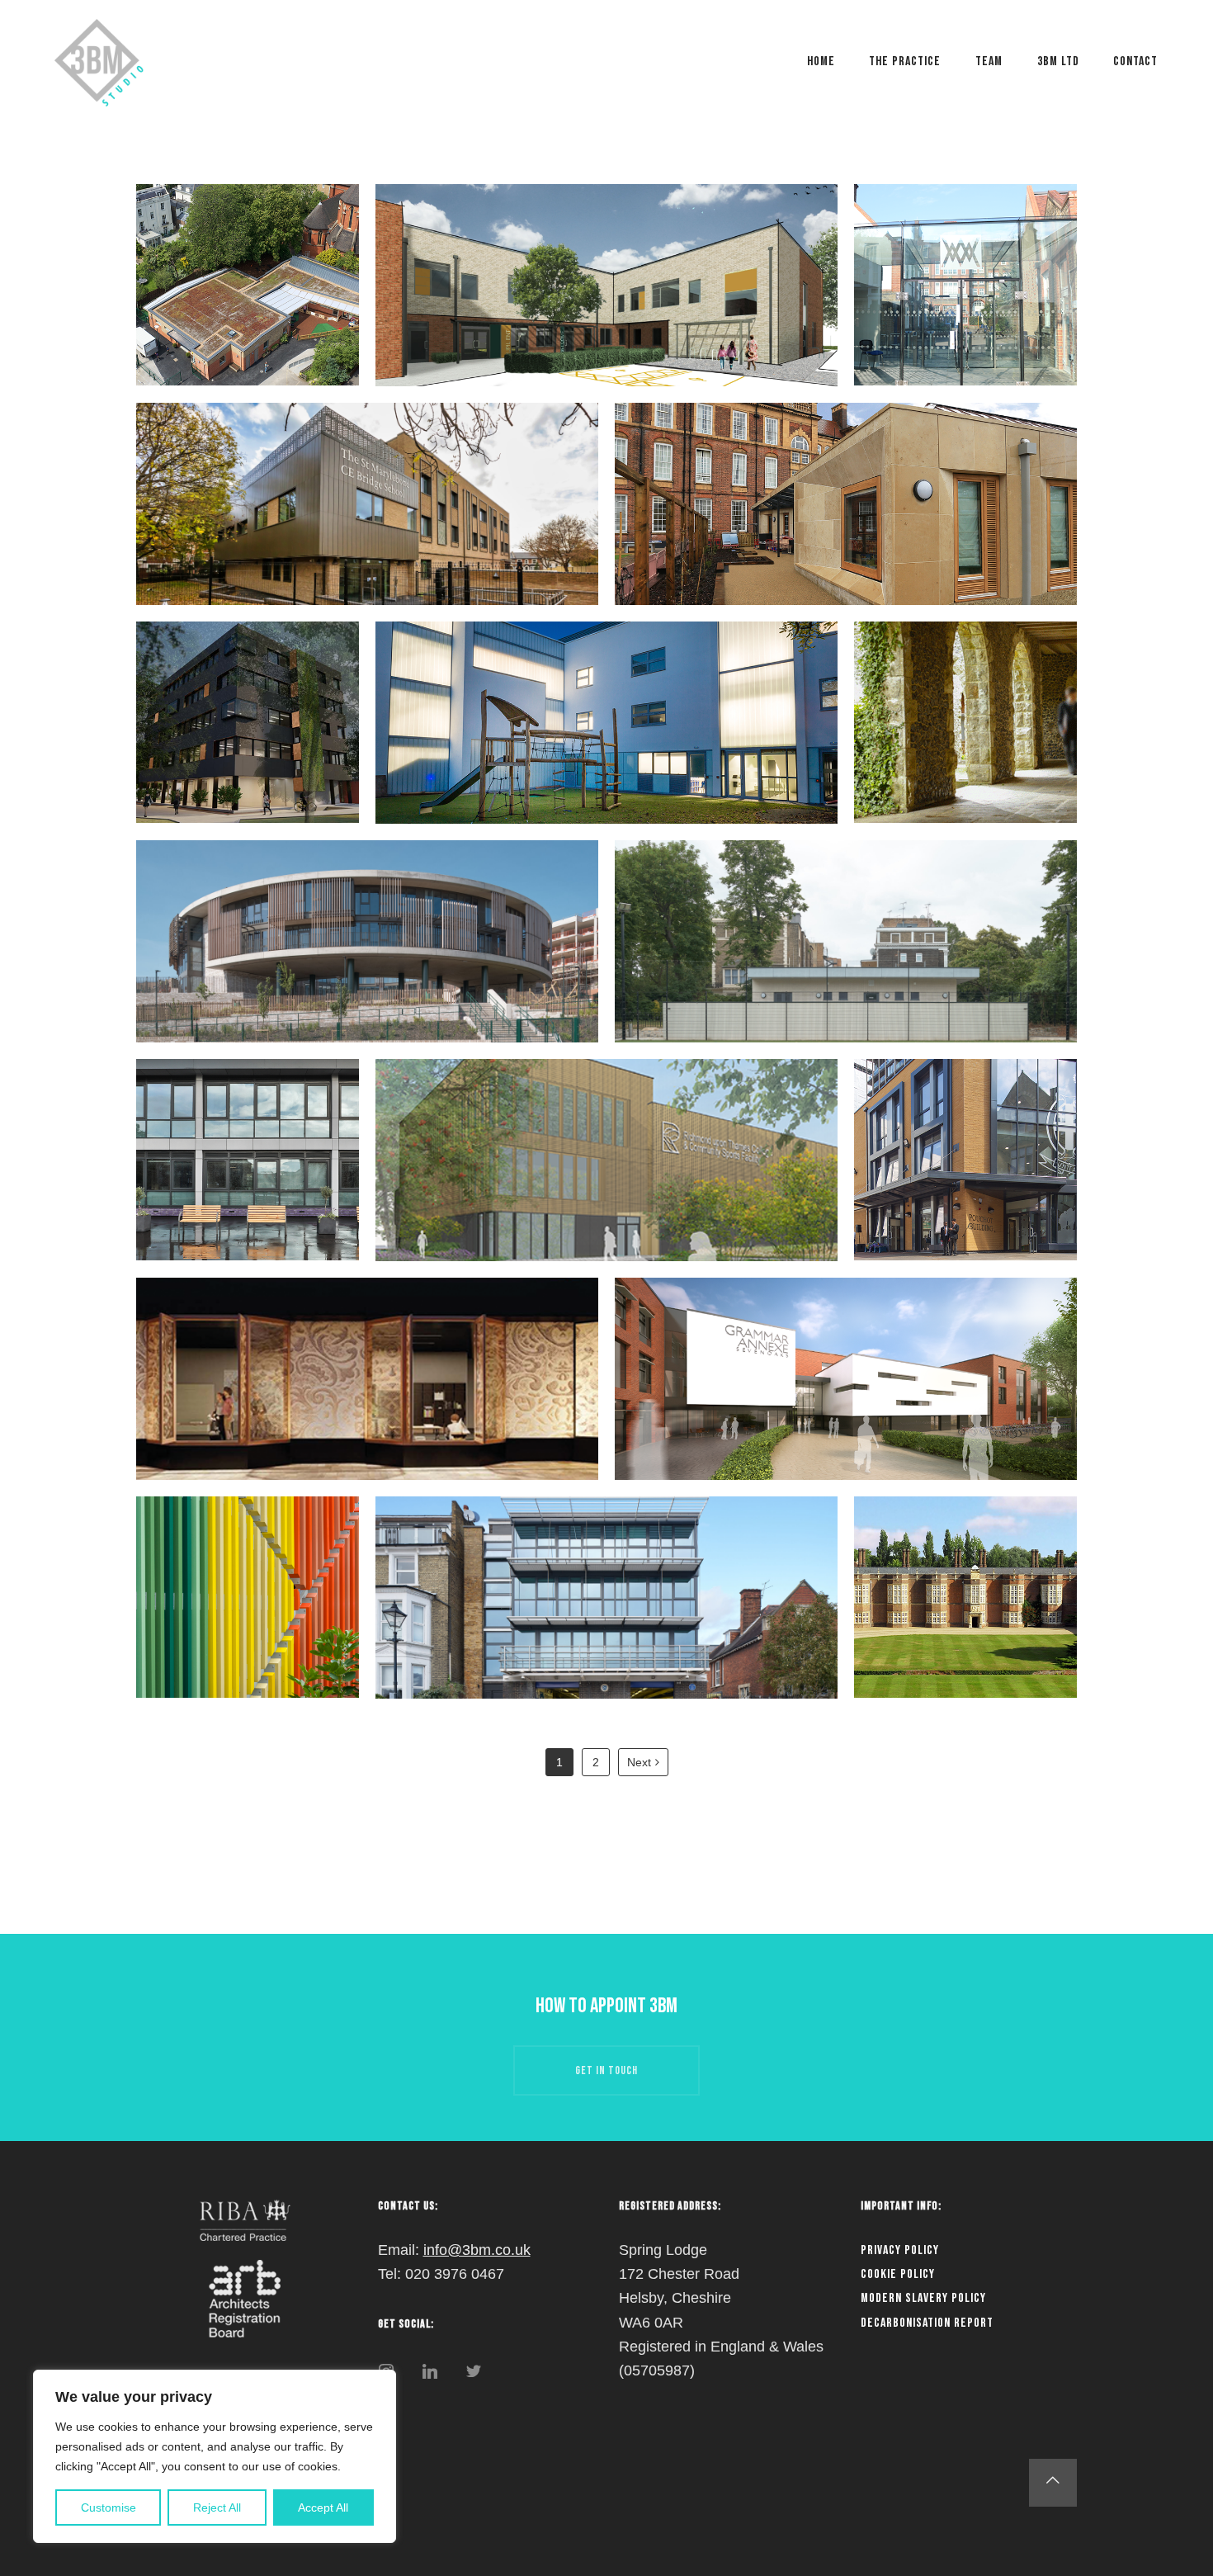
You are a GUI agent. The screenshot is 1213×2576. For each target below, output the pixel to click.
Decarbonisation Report (927, 2323)
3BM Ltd (1058, 61)
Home (821, 61)
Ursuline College (966, 742)
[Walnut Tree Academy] (606, 285)
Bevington (248, 1617)
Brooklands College (247, 742)
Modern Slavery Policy (923, 2298)
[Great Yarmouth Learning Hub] (367, 1379)
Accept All (323, 2507)
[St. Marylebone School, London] (367, 504)
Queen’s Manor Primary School (846, 523)
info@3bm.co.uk (477, 2250)
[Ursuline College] (965, 722)
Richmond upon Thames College (606, 1179)
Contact (1135, 61)
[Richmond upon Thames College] (606, 1160)
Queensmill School (607, 742)
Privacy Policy (900, 2250)
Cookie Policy (898, 2274)
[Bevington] (248, 1597)
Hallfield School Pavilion (846, 961)
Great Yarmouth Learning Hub (368, 1398)
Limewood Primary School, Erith (368, 961)
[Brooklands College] (248, 722)
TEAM (989, 61)
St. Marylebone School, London (367, 523)
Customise (109, 2507)
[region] (215, 2456)
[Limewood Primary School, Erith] (367, 941)
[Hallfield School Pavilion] (846, 941)
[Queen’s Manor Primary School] (846, 504)
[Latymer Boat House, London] (606, 1598)
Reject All (217, 2507)
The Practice (905, 61)
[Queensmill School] (606, 723)
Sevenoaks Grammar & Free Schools (846, 1398)
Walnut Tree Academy (606, 305)
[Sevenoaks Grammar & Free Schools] (846, 1379)
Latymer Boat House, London (606, 1617)
